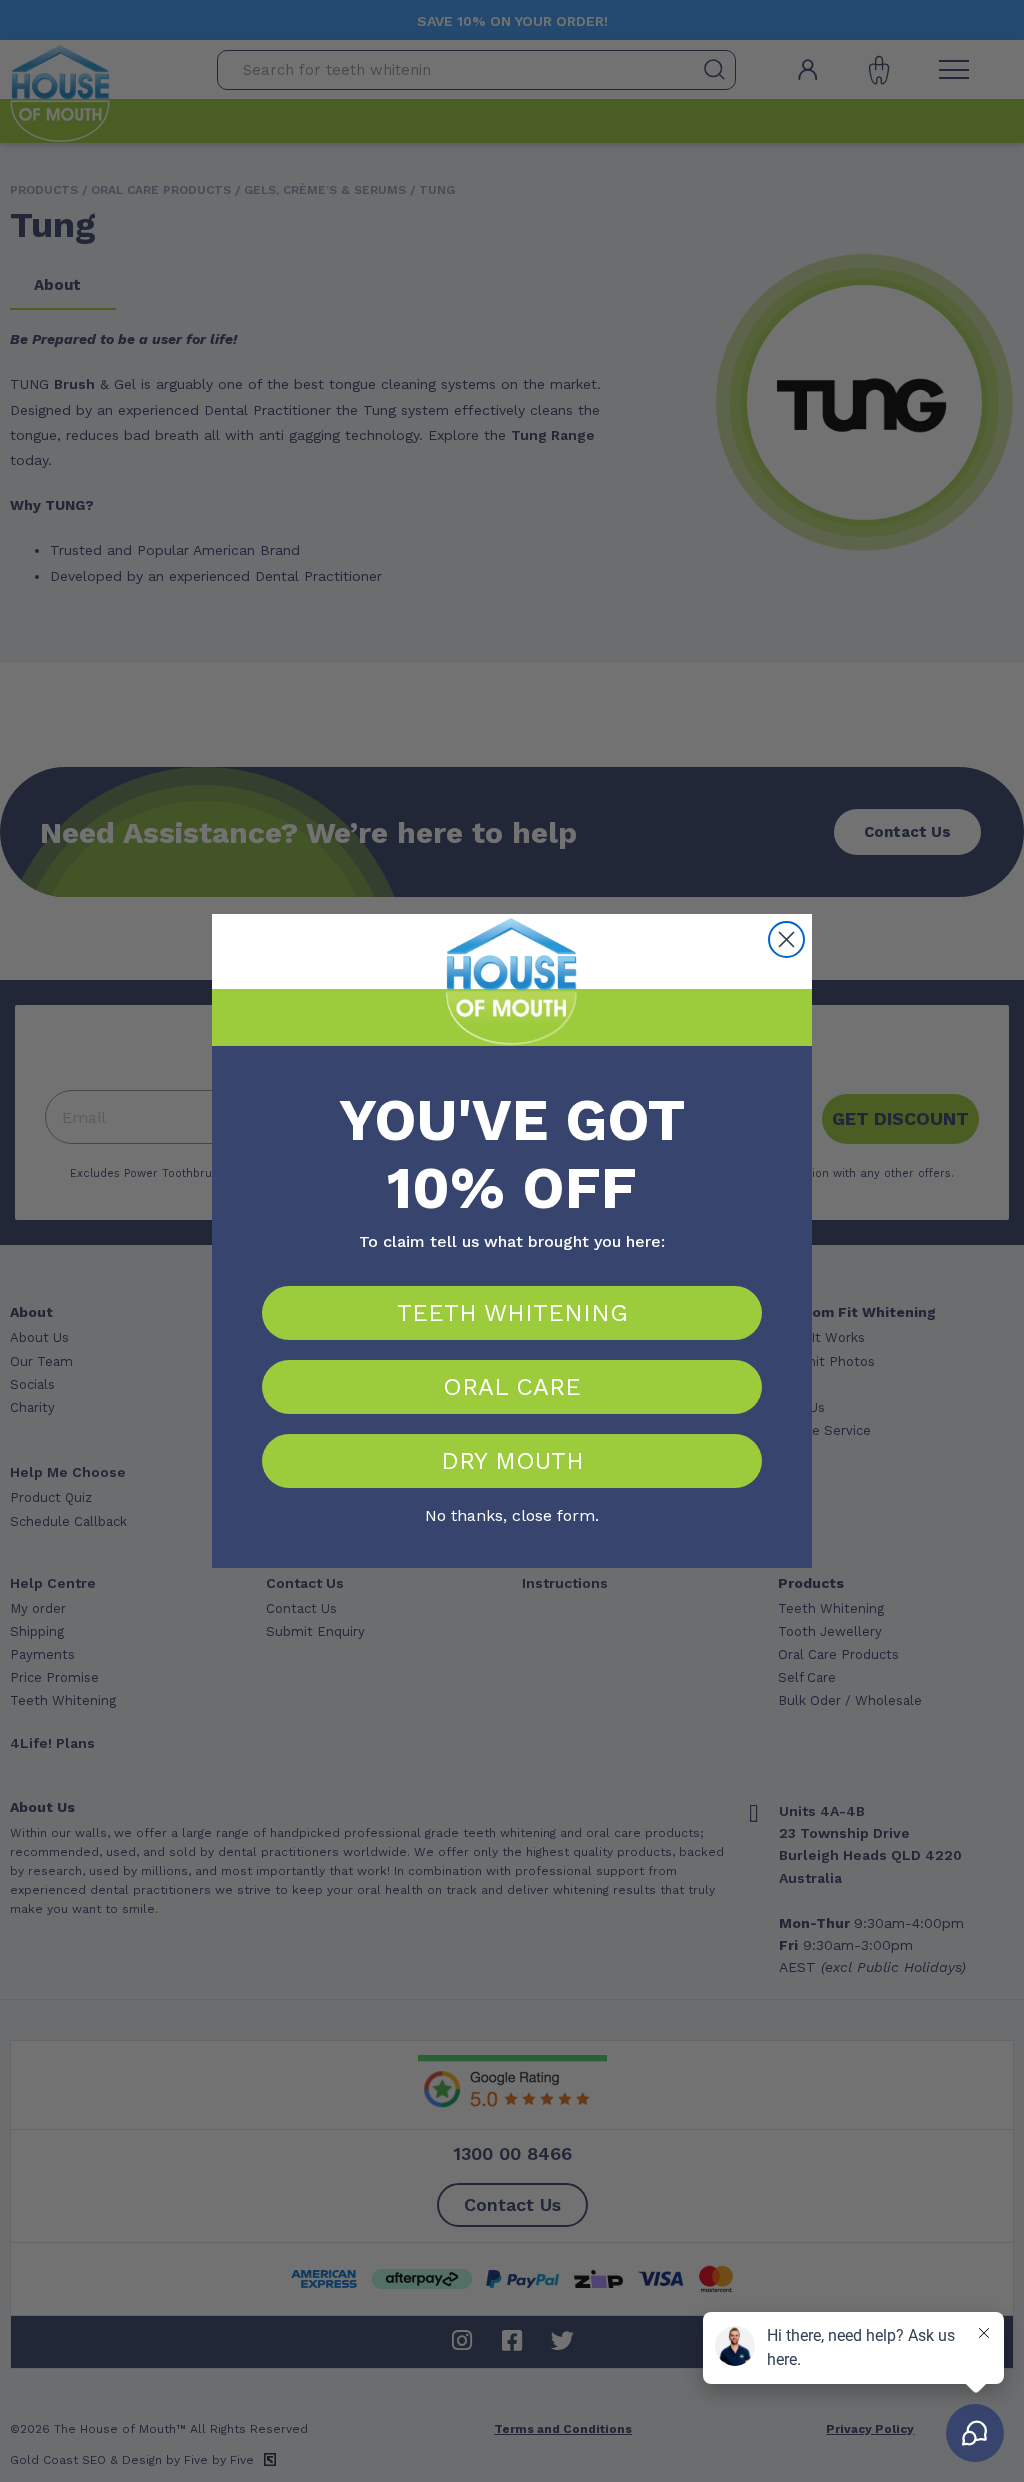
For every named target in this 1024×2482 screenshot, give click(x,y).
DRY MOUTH (512, 1461)
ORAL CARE (512, 1387)
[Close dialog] (786, 939)
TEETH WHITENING (512, 1313)
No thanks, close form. (512, 1513)
